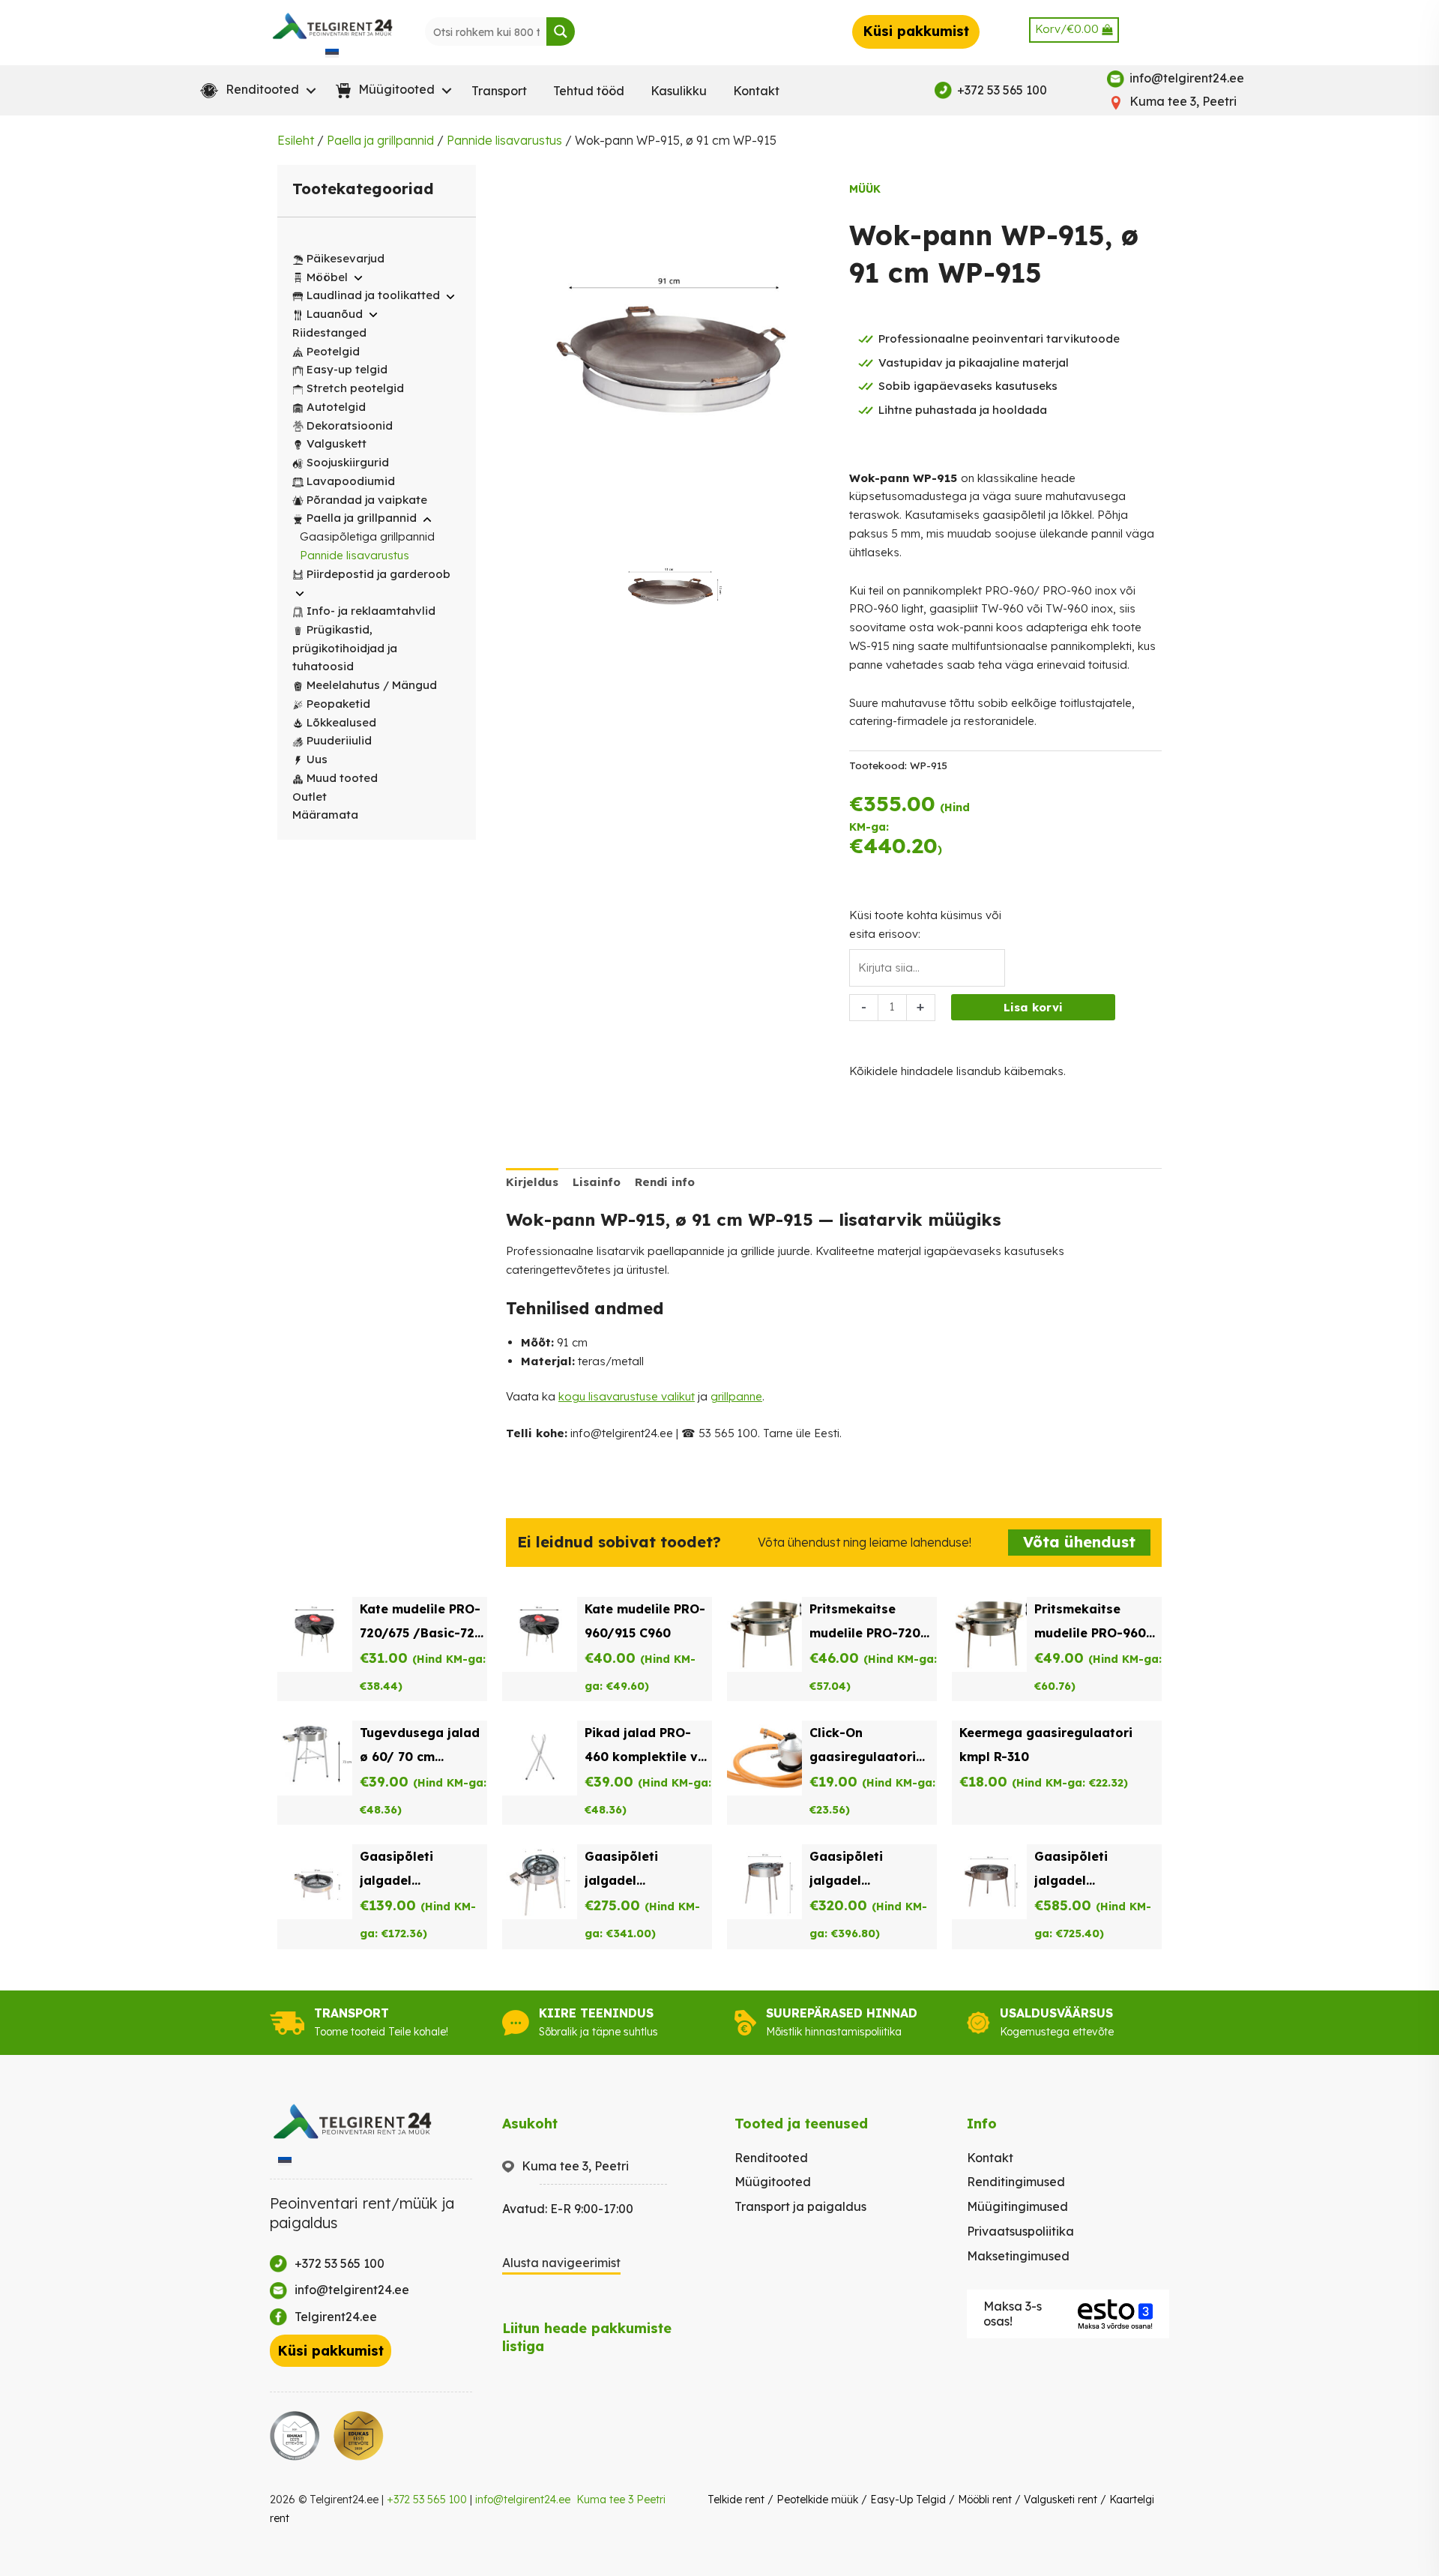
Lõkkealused (341, 722)
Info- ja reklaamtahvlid (371, 611)
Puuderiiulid (339, 740)
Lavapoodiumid (351, 481)
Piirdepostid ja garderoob (378, 574)
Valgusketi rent (1061, 2500)
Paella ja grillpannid (380, 140)
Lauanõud (335, 314)
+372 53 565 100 (427, 2500)
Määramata (325, 815)
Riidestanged (329, 332)
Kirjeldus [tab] (532, 1182)
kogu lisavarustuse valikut (627, 1396)
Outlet (310, 797)
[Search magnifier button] (561, 31)
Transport (499, 91)
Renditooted (771, 2158)
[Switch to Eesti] (332, 52)
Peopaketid (338, 704)
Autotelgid (336, 407)
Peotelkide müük (817, 2500)
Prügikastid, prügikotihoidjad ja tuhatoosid (345, 648)
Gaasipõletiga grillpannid (367, 536)
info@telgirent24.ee (523, 2500)
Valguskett (337, 443)
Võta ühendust (1079, 1542)
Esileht (296, 140)
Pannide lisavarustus (504, 140)
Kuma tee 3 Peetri (621, 2500)
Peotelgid (333, 351)
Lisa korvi (1033, 1007)
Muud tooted (342, 778)
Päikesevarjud (346, 258)
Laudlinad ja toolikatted (373, 295)
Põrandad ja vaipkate (367, 500)
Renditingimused (1016, 2182)
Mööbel (327, 277)
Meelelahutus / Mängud (372, 685)
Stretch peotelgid (355, 388)
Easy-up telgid (347, 369)
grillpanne (736, 1396)
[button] (255, 91)
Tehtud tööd (589, 91)
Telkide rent (736, 2500)
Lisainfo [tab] (597, 1182)
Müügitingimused (1017, 2206)
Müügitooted (773, 2182)
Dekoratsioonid (350, 425)
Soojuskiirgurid (348, 462)
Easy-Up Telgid (908, 2500)
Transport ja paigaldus (800, 2206)
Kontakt (756, 91)
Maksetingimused (1018, 2256)
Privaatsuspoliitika (1020, 2231)
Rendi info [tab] (665, 1182)
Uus (317, 759)
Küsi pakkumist (916, 31)
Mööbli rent (985, 2500)
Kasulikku (679, 91)
